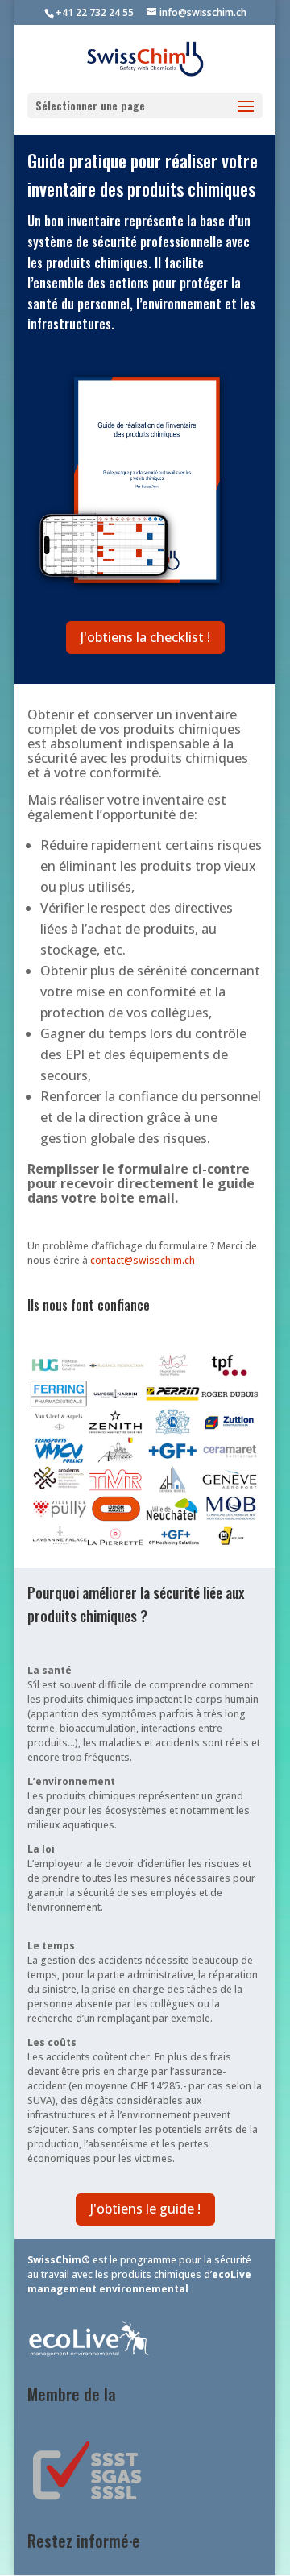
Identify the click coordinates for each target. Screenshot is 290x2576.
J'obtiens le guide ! (145, 2209)
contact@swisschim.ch (143, 1260)
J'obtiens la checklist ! (145, 637)
